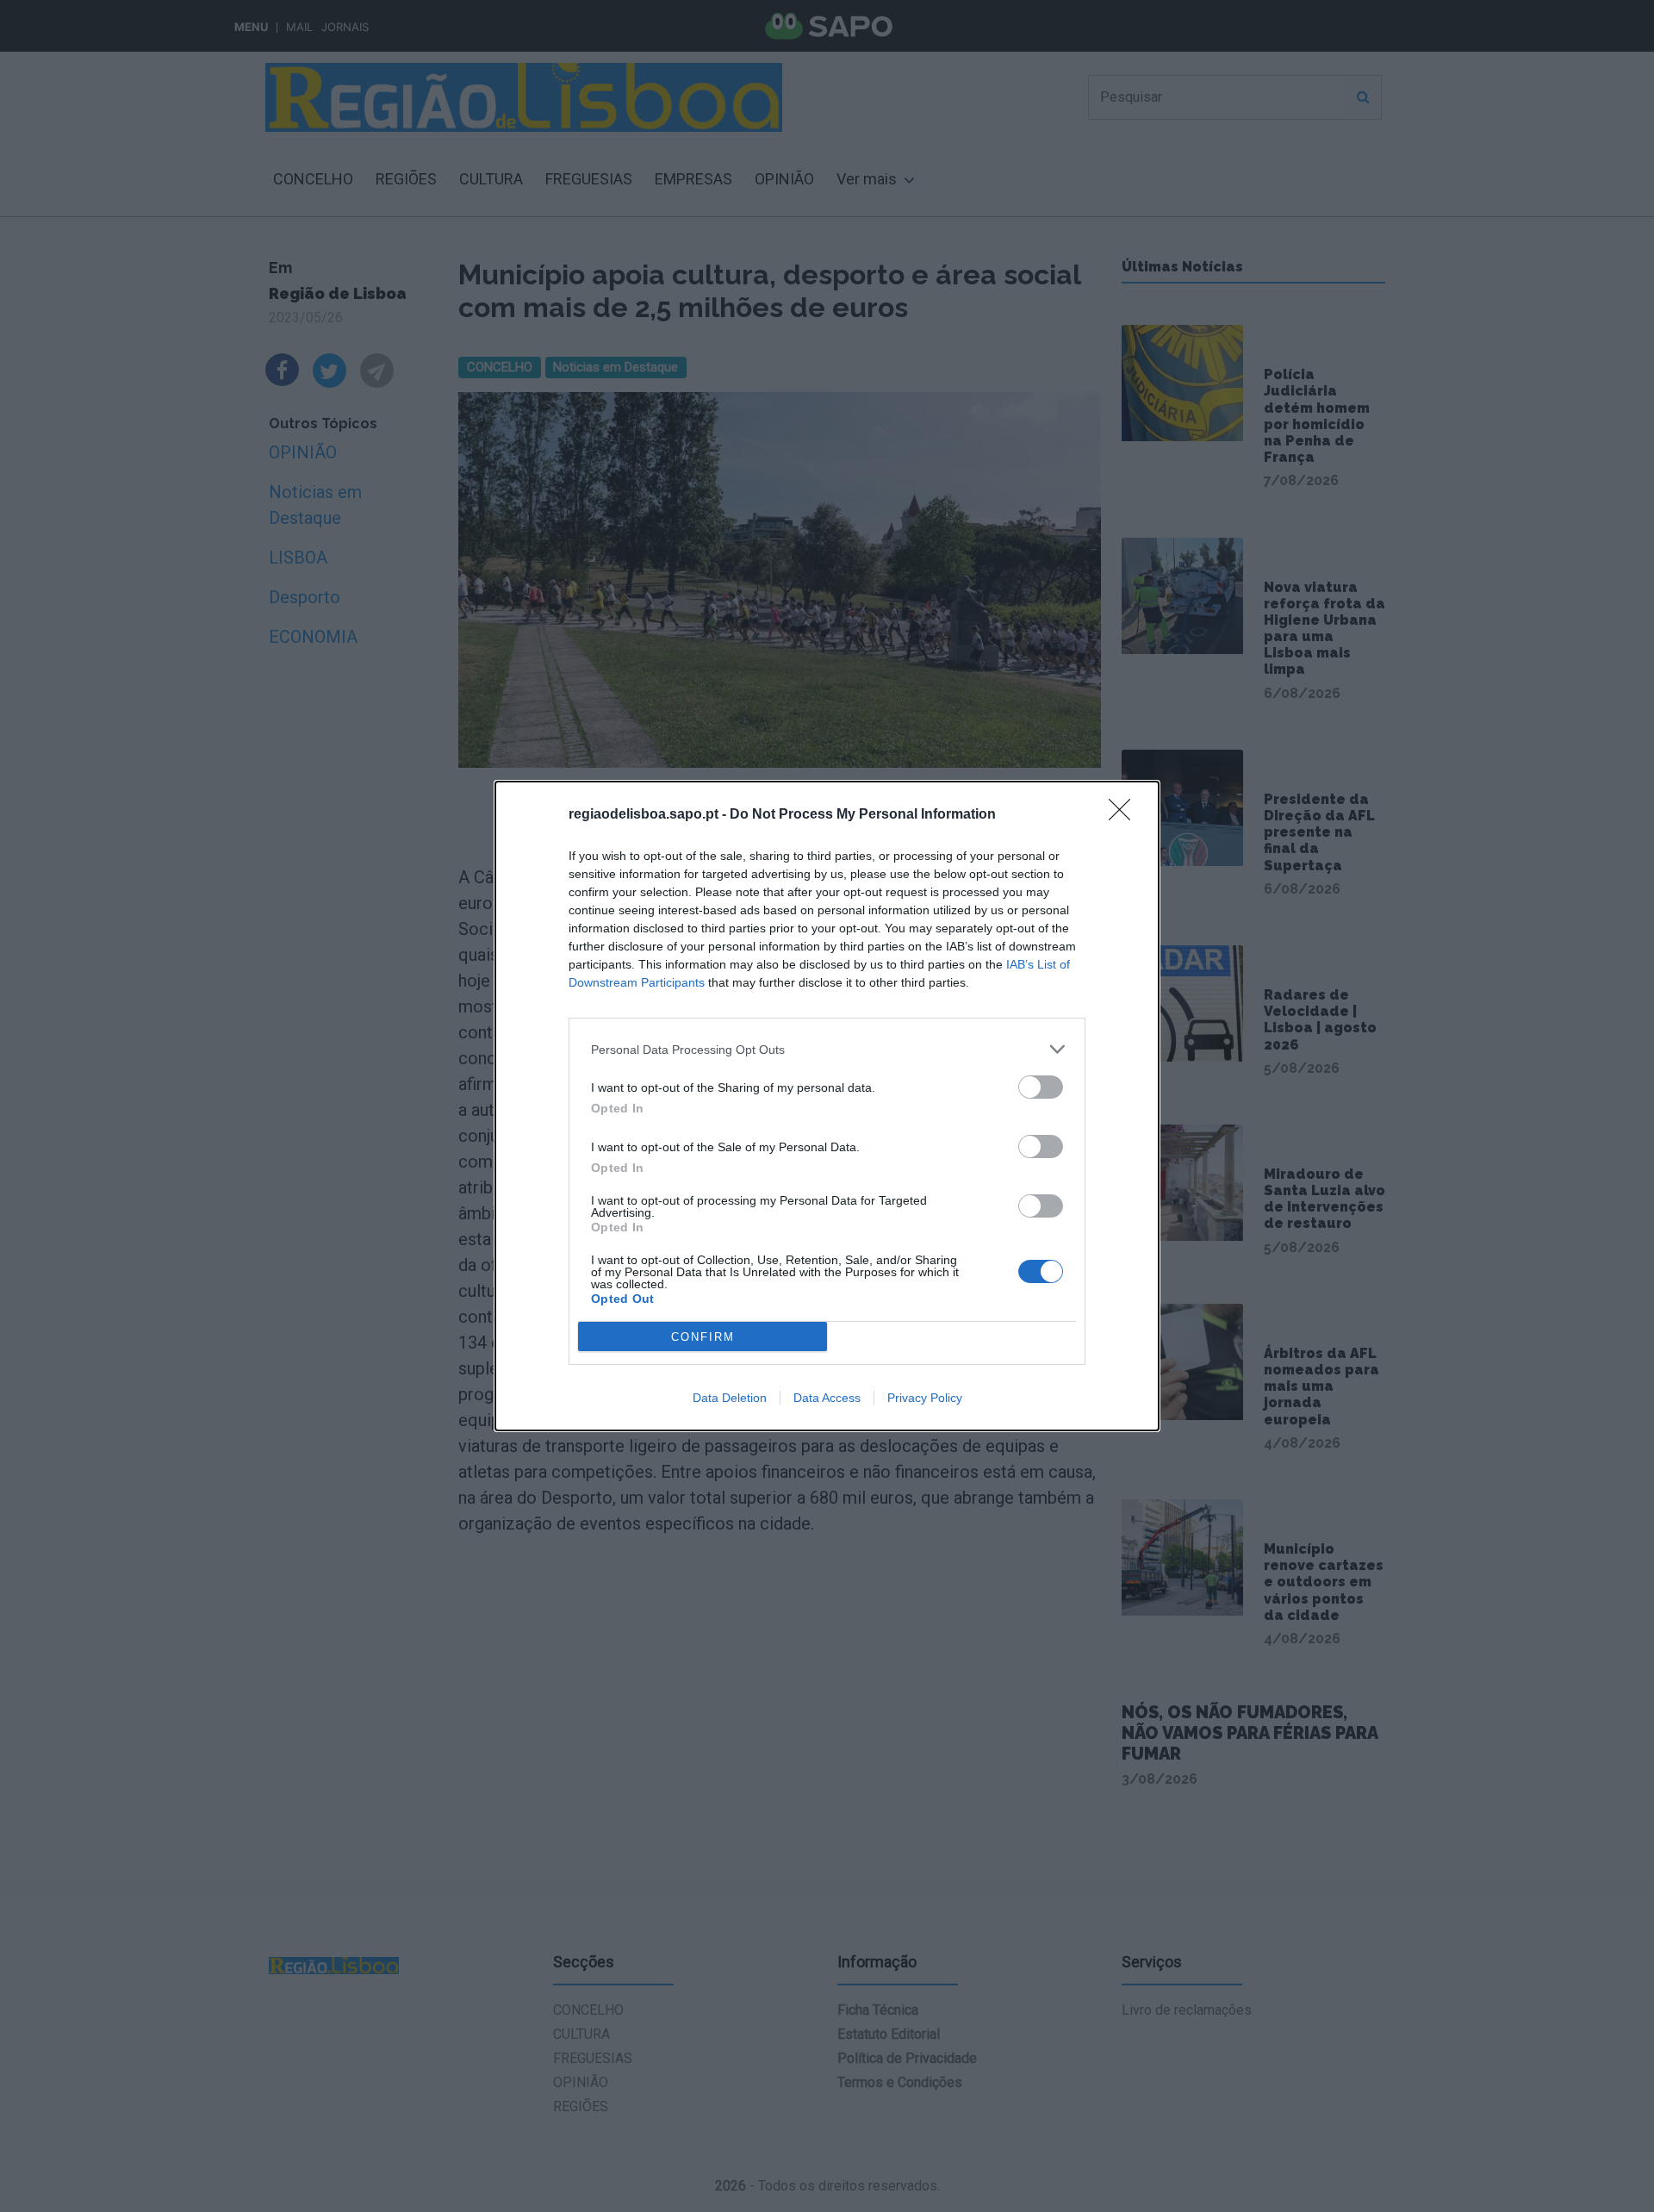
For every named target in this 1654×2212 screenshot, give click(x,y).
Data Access (827, 1398)
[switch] (1041, 1087)
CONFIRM (703, 1337)
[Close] (1125, 815)
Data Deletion (730, 1398)
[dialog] (827, 1106)
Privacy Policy (925, 1398)
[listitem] (827, 1049)
